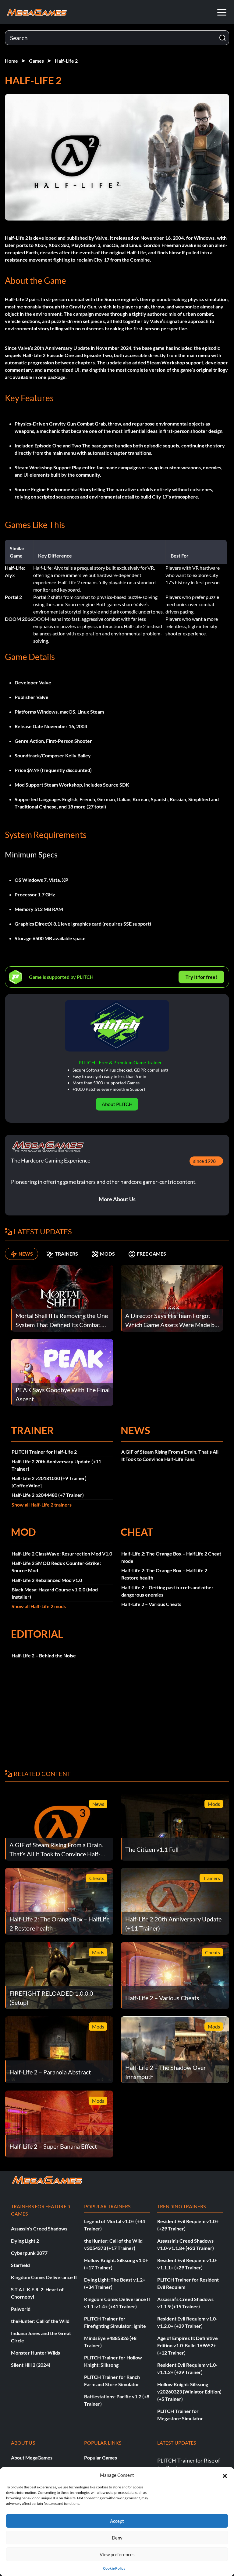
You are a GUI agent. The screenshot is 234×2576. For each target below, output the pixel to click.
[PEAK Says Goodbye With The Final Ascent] (62, 1372)
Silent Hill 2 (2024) (31, 2365)
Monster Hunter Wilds (35, 2353)
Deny (117, 2538)
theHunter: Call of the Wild (40, 2321)
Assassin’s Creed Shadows (39, 2228)
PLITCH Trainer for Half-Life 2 (44, 1452)
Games (36, 61)
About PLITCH (117, 1104)
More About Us (117, 1199)
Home (11, 61)
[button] (225, 2475)
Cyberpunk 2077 (29, 2253)
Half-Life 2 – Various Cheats (151, 1604)
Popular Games (101, 2458)
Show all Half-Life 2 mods (39, 1606)
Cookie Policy (114, 2568)
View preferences (117, 2554)
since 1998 (204, 1161)
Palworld (21, 2309)
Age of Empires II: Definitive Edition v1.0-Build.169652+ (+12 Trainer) (188, 2345)
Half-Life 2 (66, 61)
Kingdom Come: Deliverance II (44, 2277)
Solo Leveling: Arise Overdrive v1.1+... (181, 2464)
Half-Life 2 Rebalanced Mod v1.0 (47, 1580)
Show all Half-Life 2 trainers (42, 1505)
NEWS (26, 1254)
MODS (107, 1254)
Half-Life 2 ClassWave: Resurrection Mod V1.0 (62, 1554)
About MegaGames (32, 2458)
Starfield (20, 2265)
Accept (117, 2521)
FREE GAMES (151, 1254)
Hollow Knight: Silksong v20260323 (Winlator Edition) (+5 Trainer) (189, 2392)
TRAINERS (66, 1254)
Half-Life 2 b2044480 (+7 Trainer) (48, 1495)
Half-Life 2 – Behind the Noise (44, 1655)
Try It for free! (201, 977)
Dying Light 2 (25, 2241)
